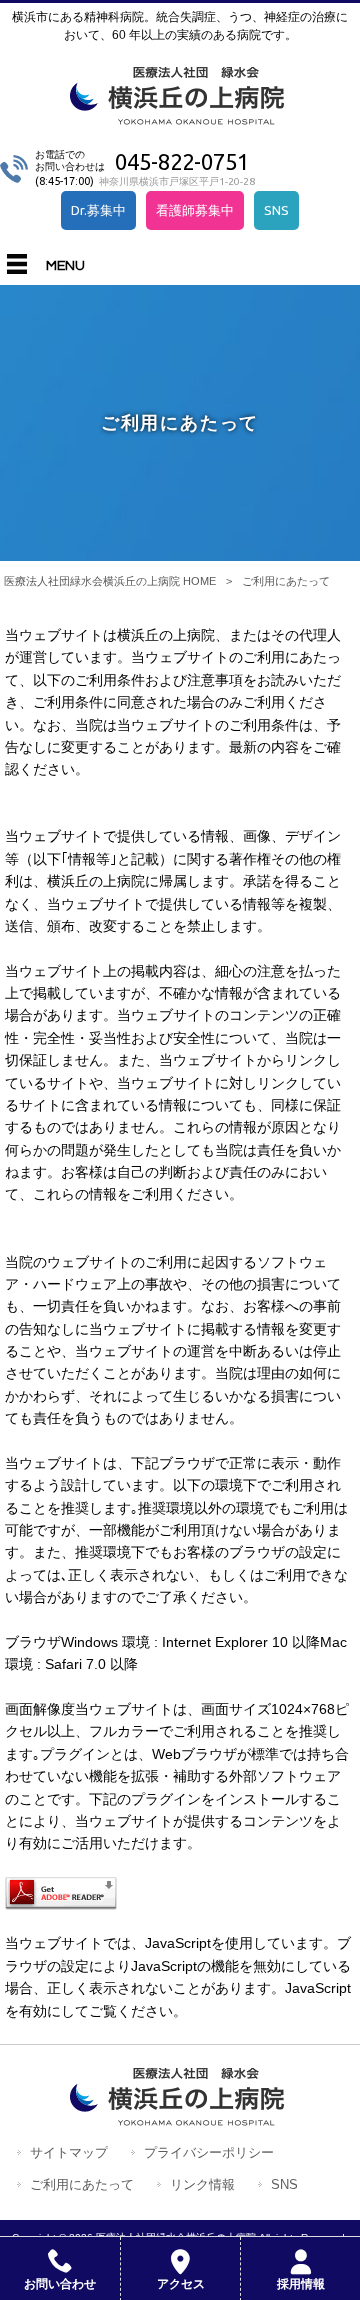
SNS (276, 210)
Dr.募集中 (98, 210)
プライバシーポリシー (209, 2152)
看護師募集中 (195, 210)
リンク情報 (202, 2184)
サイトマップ (69, 2152)
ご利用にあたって (82, 2184)
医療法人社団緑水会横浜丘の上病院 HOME (110, 581)
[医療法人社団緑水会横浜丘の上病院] (180, 118)
